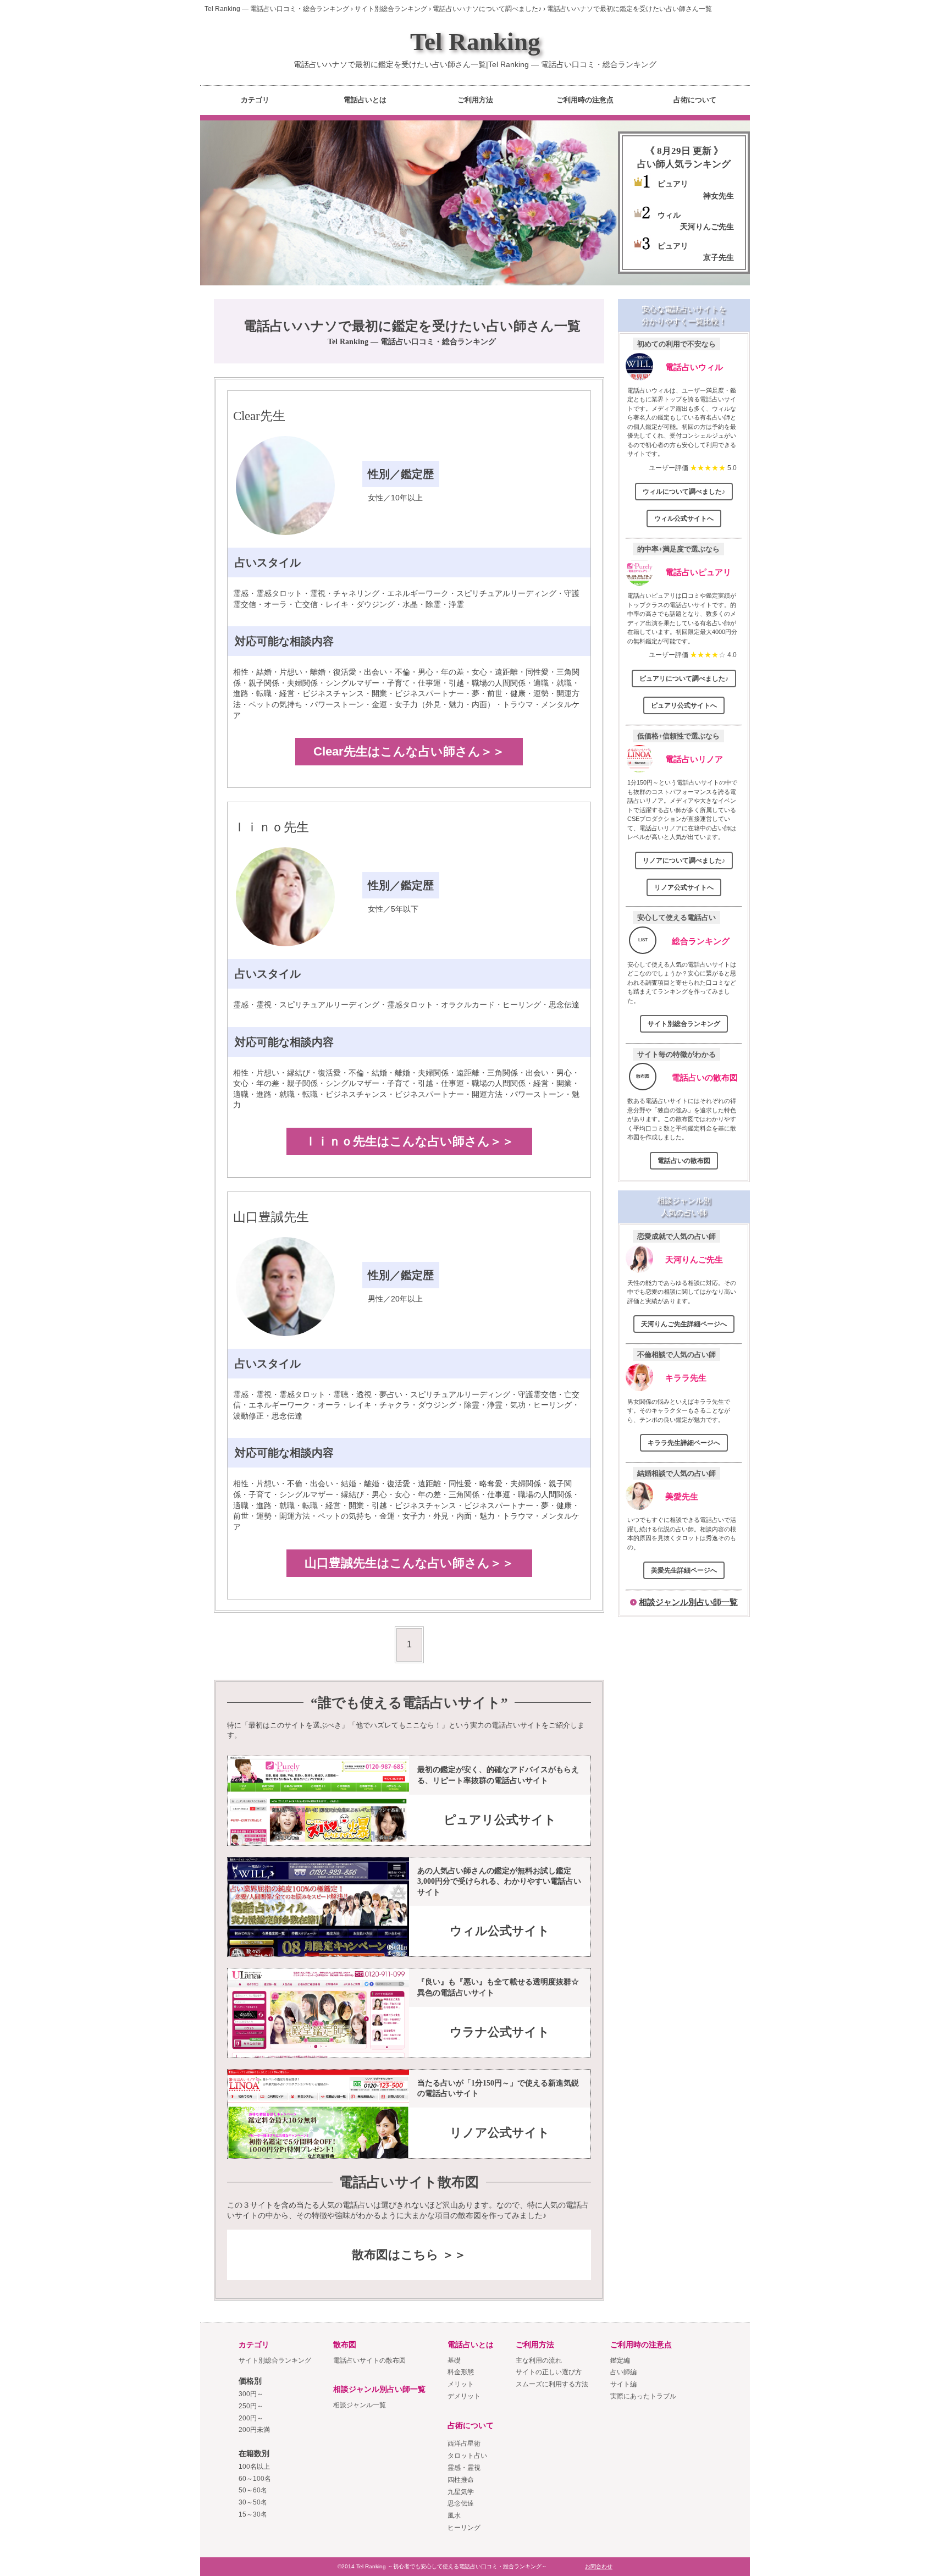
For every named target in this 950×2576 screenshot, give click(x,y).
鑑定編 (620, 2360)
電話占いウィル (694, 367)
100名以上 (254, 2467)
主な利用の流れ (539, 2360)
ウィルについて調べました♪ (684, 492)
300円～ (251, 2394)
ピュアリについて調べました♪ (684, 679)
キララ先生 (686, 1378)
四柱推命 (461, 2480)
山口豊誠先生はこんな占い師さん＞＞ (409, 1563)
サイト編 (623, 2384)
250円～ (251, 2406)
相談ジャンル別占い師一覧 (688, 1602)
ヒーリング (464, 2528)
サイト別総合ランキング (684, 1024)
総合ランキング (701, 941)
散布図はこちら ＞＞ (409, 2255)
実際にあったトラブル (643, 2396)
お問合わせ (599, 2566)
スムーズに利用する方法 (552, 2384)
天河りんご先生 (707, 227)
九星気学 (461, 2492)
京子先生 (719, 257)
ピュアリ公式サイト (500, 1820)
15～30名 (253, 2514)
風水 (454, 2516)
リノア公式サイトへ (684, 887)
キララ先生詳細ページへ (684, 1443)
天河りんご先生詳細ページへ (684, 1324)
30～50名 (253, 2502)
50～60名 (253, 2490)
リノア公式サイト (500, 2133)
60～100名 (255, 2479)
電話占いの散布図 (705, 1077)
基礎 (454, 2360)
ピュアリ (673, 184)
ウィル (669, 215)
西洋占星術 (464, 2443)
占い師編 (623, 2372)
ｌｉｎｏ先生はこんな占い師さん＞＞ (409, 1141)
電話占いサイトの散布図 (369, 2360)
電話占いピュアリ (698, 572)
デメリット (464, 2396)
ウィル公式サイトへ (684, 518)
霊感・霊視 (464, 2468)
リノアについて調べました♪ (684, 860)
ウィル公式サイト (500, 1931)
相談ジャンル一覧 (360, 2405)
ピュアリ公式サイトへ (684, 705)
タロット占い (467, 2456)
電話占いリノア (694, 759)
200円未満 (254, 2430)
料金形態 (461, 2372)
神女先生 (719, 196)
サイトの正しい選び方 (549, 2372)
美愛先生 (682, 1496)
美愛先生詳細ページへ (684, 1570)
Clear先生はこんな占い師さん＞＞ (409, 751)
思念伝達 (461, 2503)
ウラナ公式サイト (500, 2032)
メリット (461, 2384)
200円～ (251, 2418)
